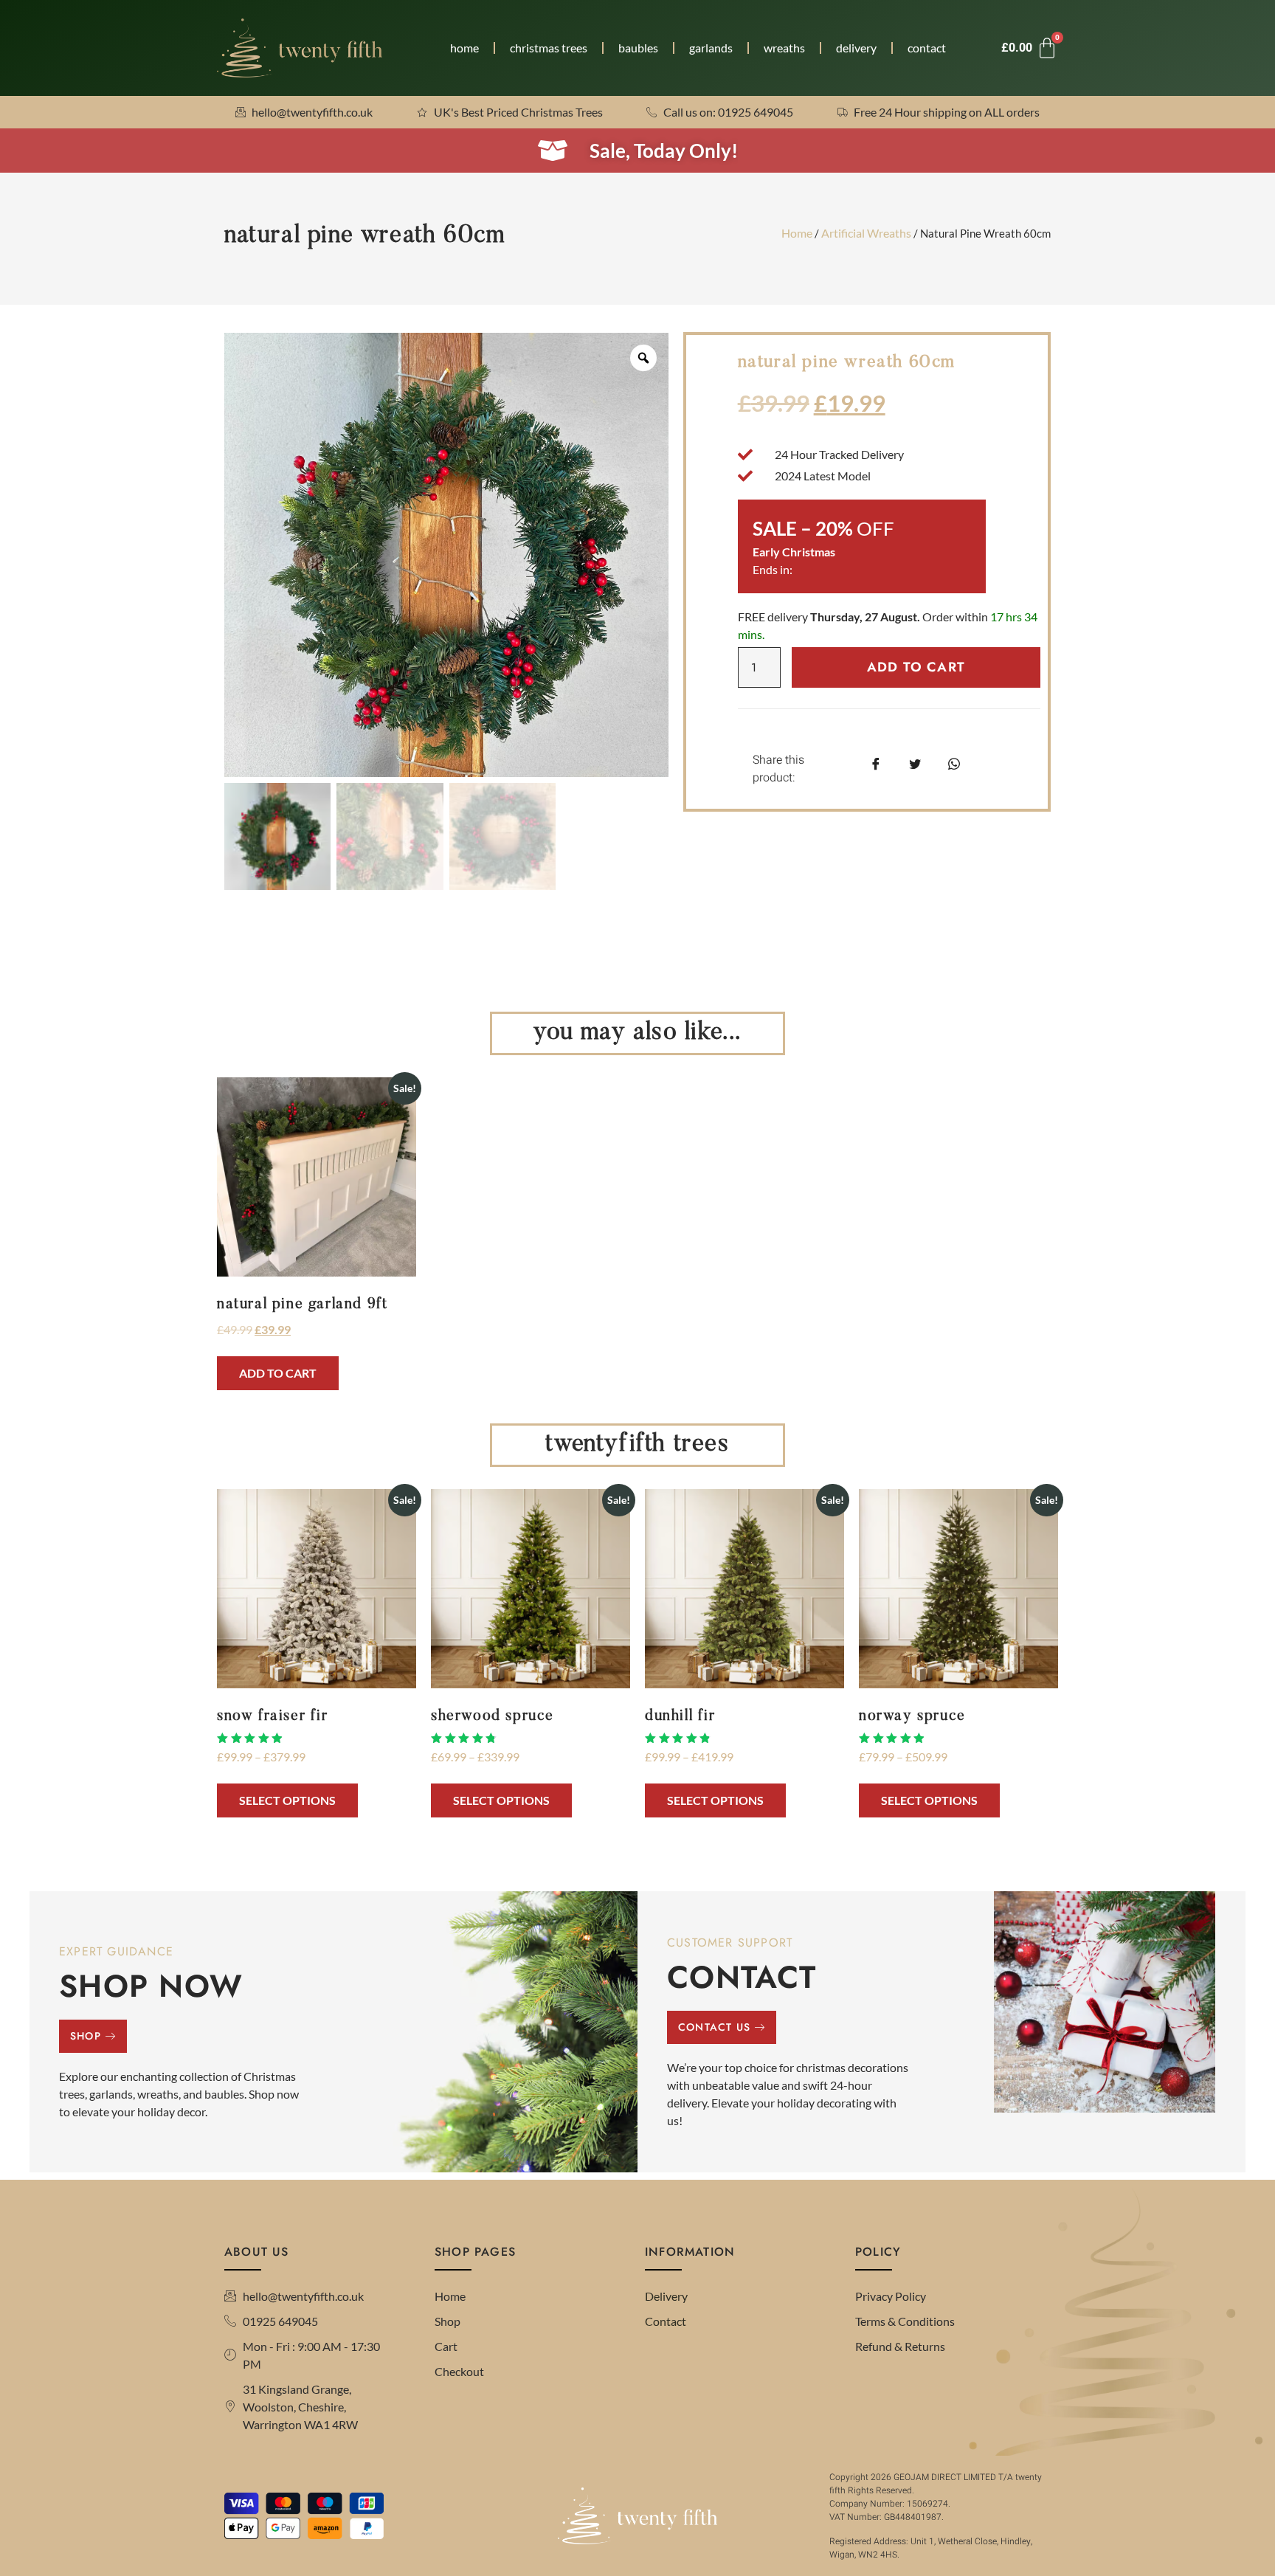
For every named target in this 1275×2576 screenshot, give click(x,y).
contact (927, 48)
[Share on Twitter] (915, 763)
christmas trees (549, 48)
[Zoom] (643, 358)
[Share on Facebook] (876, 763)
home (464, 48)
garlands (711, 48)
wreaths (784, 48)
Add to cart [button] (278, 1373)
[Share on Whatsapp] (954, 763)
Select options (287, 1800)
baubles (638, 48)
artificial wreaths (866, 233)
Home (797, 233)
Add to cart (916, 667)
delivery (856, 48)
